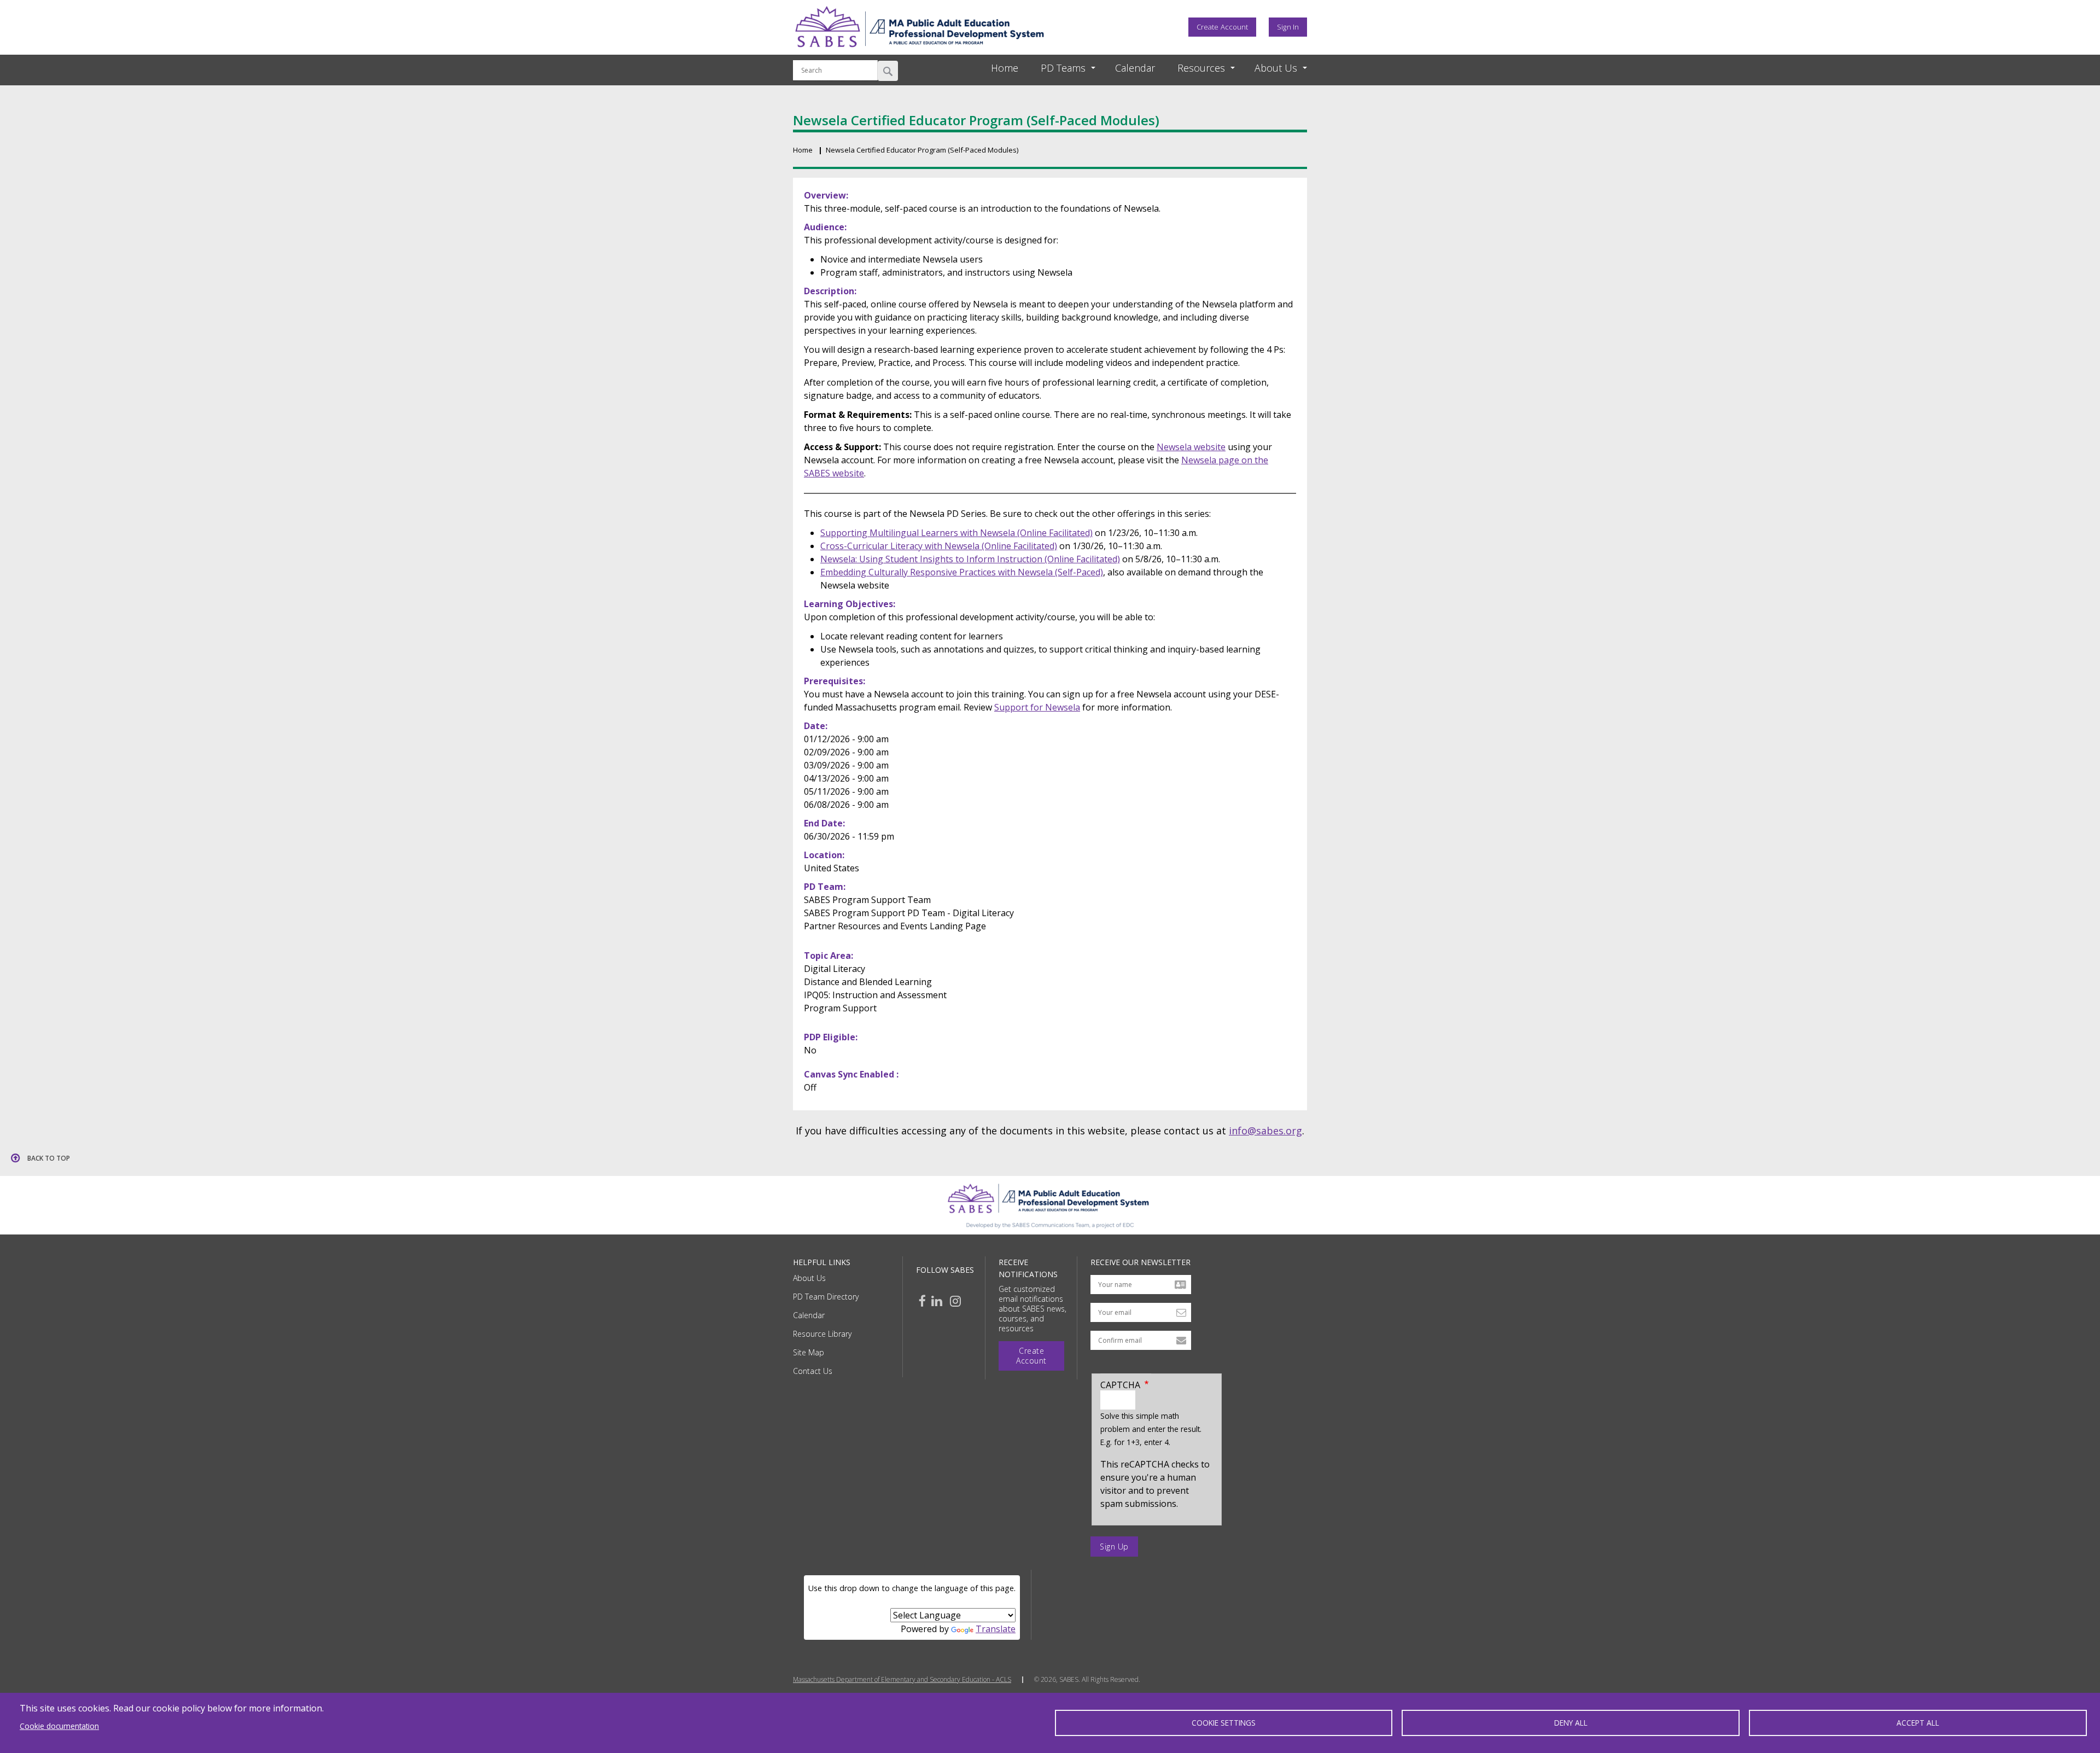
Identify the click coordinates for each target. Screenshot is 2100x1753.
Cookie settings (1224, 1723)
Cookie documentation (59, 1726)
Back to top (49, 1158)
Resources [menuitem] (1201, 68)
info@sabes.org (1265, 1131)
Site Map (809, 1352)
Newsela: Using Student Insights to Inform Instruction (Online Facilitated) (970, 559)
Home (803, 150)
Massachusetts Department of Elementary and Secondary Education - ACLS (902, 1680)
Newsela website (1191, 447)
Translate (996, 1629)
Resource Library (822, 1334)
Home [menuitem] (1005, 68)
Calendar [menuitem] (1135, 68)
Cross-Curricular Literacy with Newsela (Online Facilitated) (939, 546)
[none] (1058, 68)
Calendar (809, 1315)
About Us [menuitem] (1276, 68)
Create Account (1222, 27)
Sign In (1288, 27)
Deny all (1571, 1723)
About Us (809, 1278)
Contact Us (813, 1371)
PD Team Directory (826, 1297)
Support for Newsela (1037, 707)
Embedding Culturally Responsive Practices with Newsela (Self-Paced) (962, 572)
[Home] (919, 51)
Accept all (1918, 1723)
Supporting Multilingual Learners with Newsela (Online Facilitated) (956, 533)
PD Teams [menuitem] (1063, 68)
